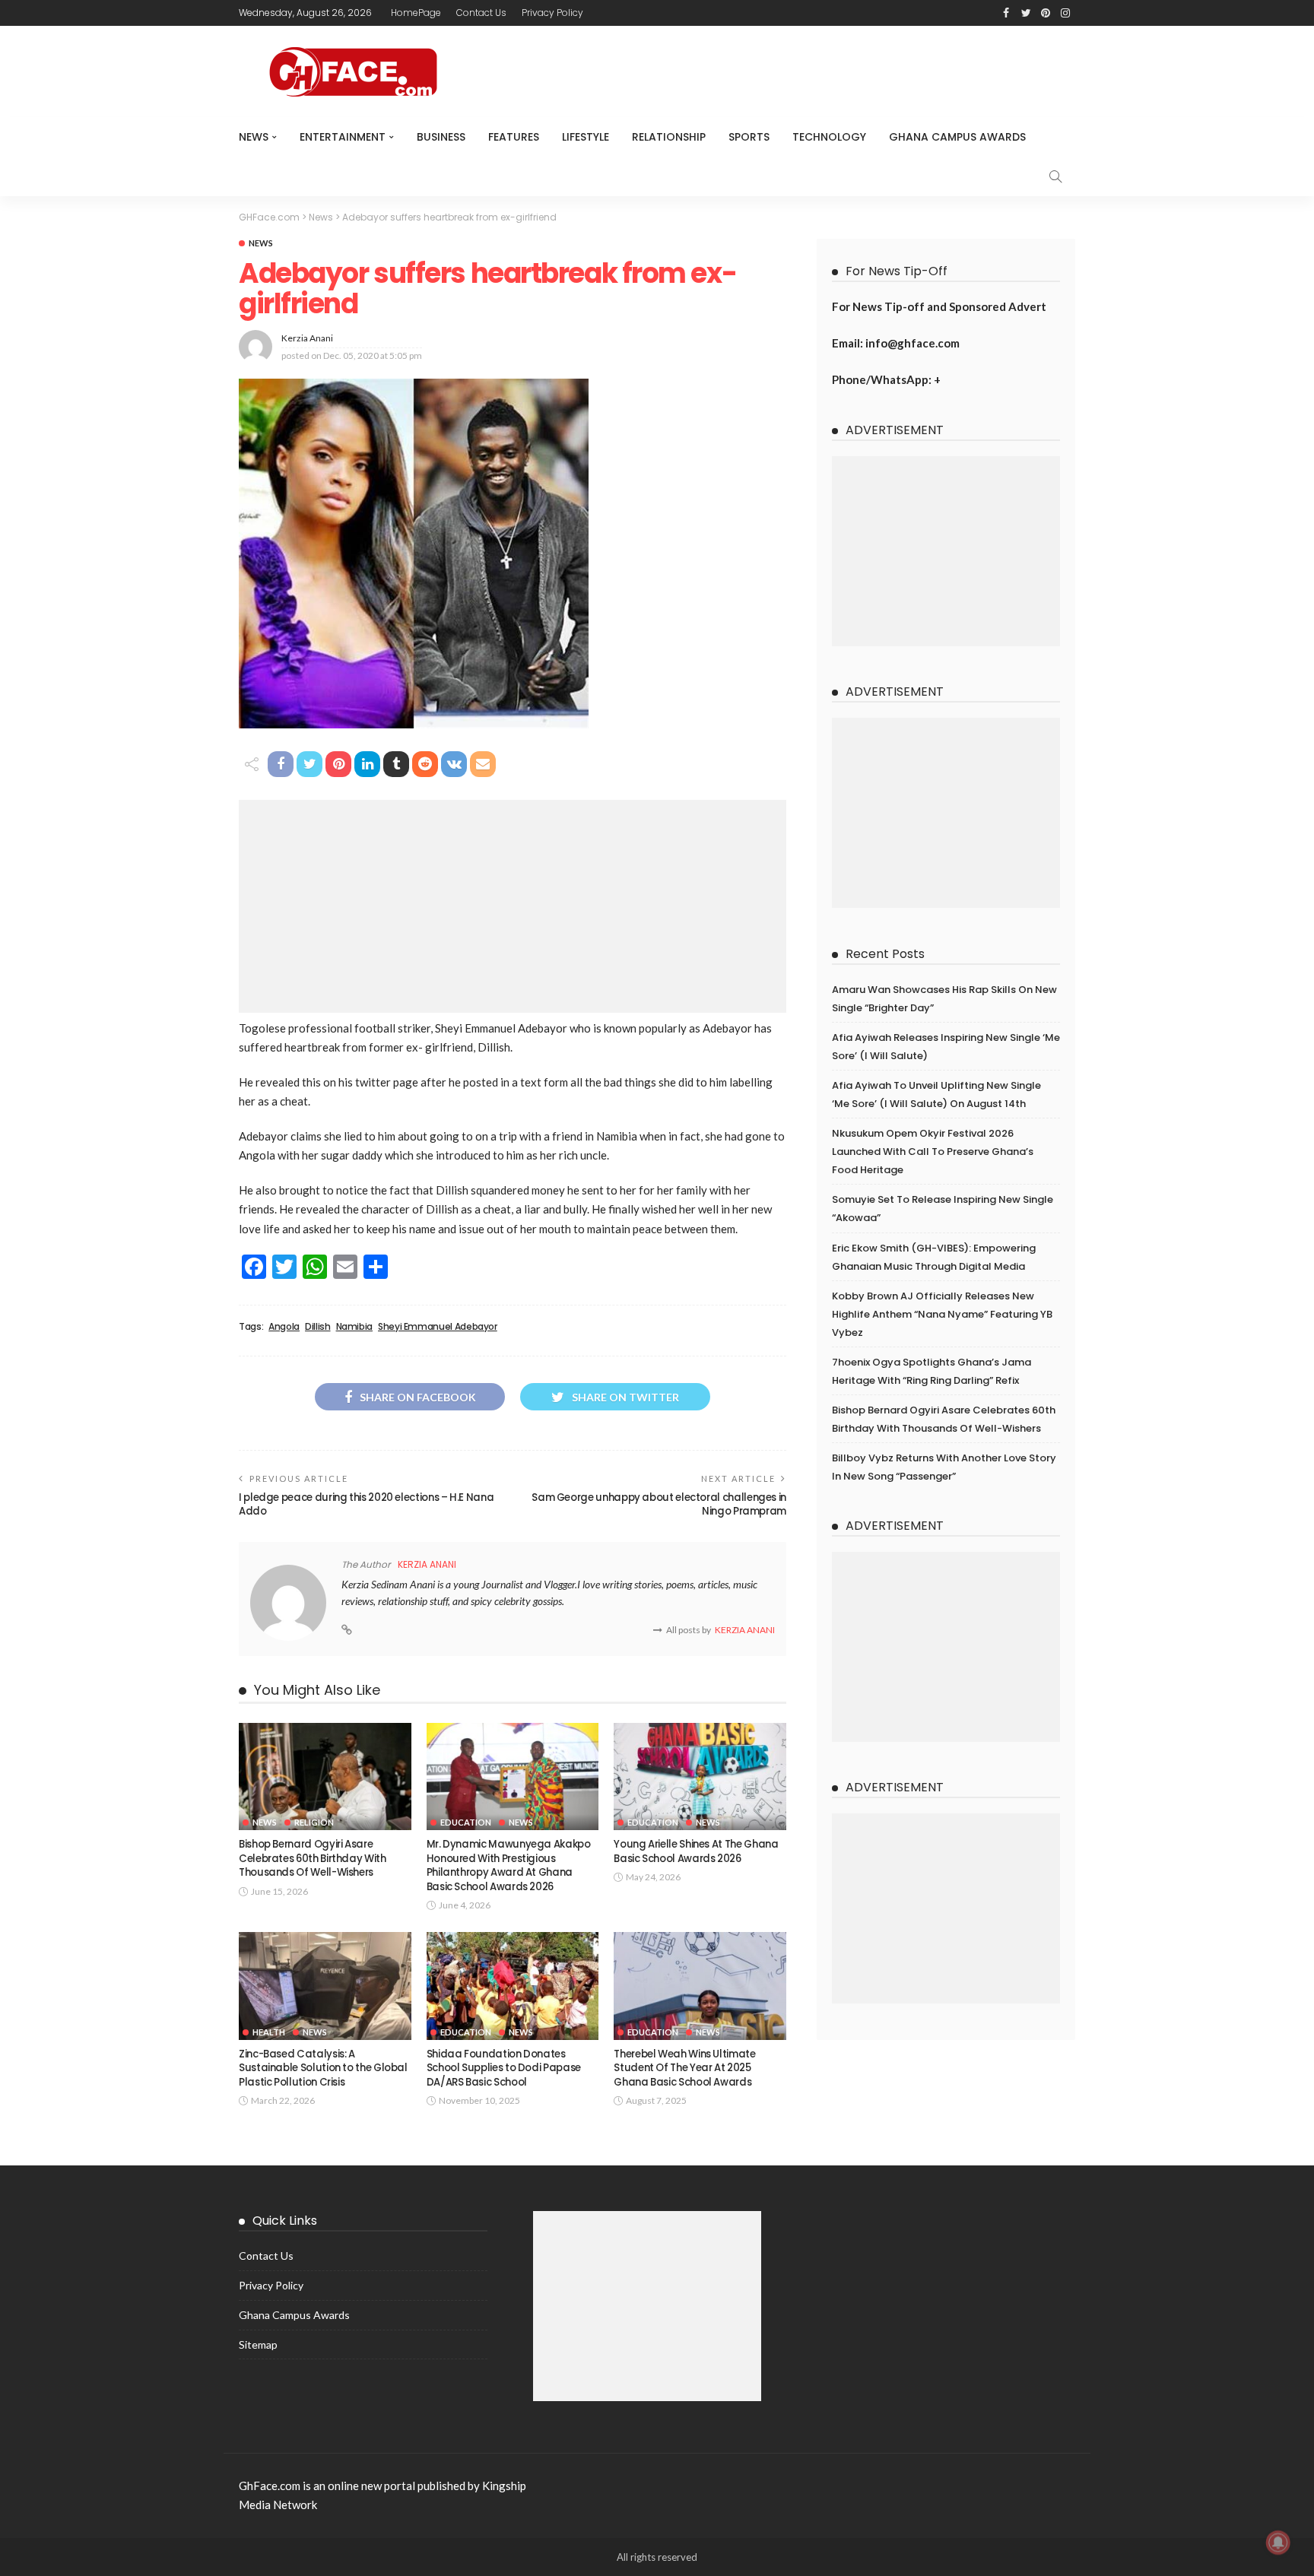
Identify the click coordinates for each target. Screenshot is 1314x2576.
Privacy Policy (552, 13)
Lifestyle (586, 137)
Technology (829, 137)
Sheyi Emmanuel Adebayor (438, 1327)
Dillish (317, 1327)
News (254, 137)
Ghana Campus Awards (957, 137)
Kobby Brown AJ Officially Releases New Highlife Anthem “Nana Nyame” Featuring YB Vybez (942, 1314)
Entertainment (343, 137)
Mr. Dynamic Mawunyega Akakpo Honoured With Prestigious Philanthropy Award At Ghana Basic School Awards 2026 (509, 1865)
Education (466, 1822)
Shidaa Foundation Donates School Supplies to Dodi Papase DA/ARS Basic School (504, 2068)
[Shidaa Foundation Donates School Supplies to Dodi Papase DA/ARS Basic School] (513, 1986)
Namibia (354, 1327)
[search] (1055, 176)
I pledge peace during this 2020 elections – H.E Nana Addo (366, 1504)
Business (441, 137)
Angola (284, 1327)
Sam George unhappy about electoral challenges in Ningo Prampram (659, 1504)
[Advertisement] (513, 906)
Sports (749, 137)
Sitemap (258, 2344)
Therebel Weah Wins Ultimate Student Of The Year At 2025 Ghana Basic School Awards (684, 2068)
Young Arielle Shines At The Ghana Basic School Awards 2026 (696, 1851)
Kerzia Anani (307, 338)
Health (269, 2032)
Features (514, 137)
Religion (314, 1822)
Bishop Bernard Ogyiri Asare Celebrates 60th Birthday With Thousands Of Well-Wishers (313, 1858)
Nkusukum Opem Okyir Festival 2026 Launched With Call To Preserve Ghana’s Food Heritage (933, 1152)
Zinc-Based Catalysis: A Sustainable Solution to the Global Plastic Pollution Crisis (323, 2068)
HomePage (416, 13)
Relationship (669, 137)
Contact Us (481, 13)
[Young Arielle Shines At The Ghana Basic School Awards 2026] (700, 1777)
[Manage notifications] (1278, 2543)
